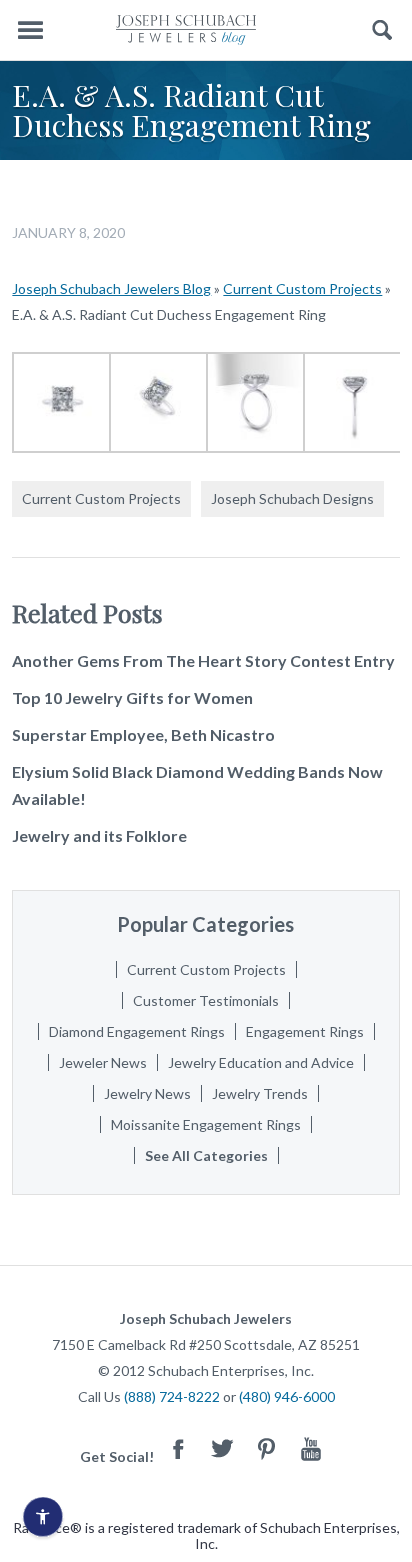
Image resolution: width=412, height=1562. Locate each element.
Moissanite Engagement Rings (206, 1124)
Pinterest (267, 1448)
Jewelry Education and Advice (261, 1062)
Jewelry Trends (260, 1093)
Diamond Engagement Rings (137, 1031)
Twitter (223, 1448)
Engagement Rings (305, 1031)
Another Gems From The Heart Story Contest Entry (203, 660)
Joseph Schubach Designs (292, 498)
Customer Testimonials (206, 1000)
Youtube (311, 1448)
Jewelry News (147, 1093)
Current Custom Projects (302, 288)
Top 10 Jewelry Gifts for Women (132, 697)
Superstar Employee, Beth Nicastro (143, 734)
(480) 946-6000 (287, 1396)
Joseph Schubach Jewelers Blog (111, 288)
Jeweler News (103, 1062)
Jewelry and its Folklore (99, 835)
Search (382, 30)
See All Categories (206, 1155)
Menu (30, 30)
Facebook (179, 1448)
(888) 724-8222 (172, 1396)
